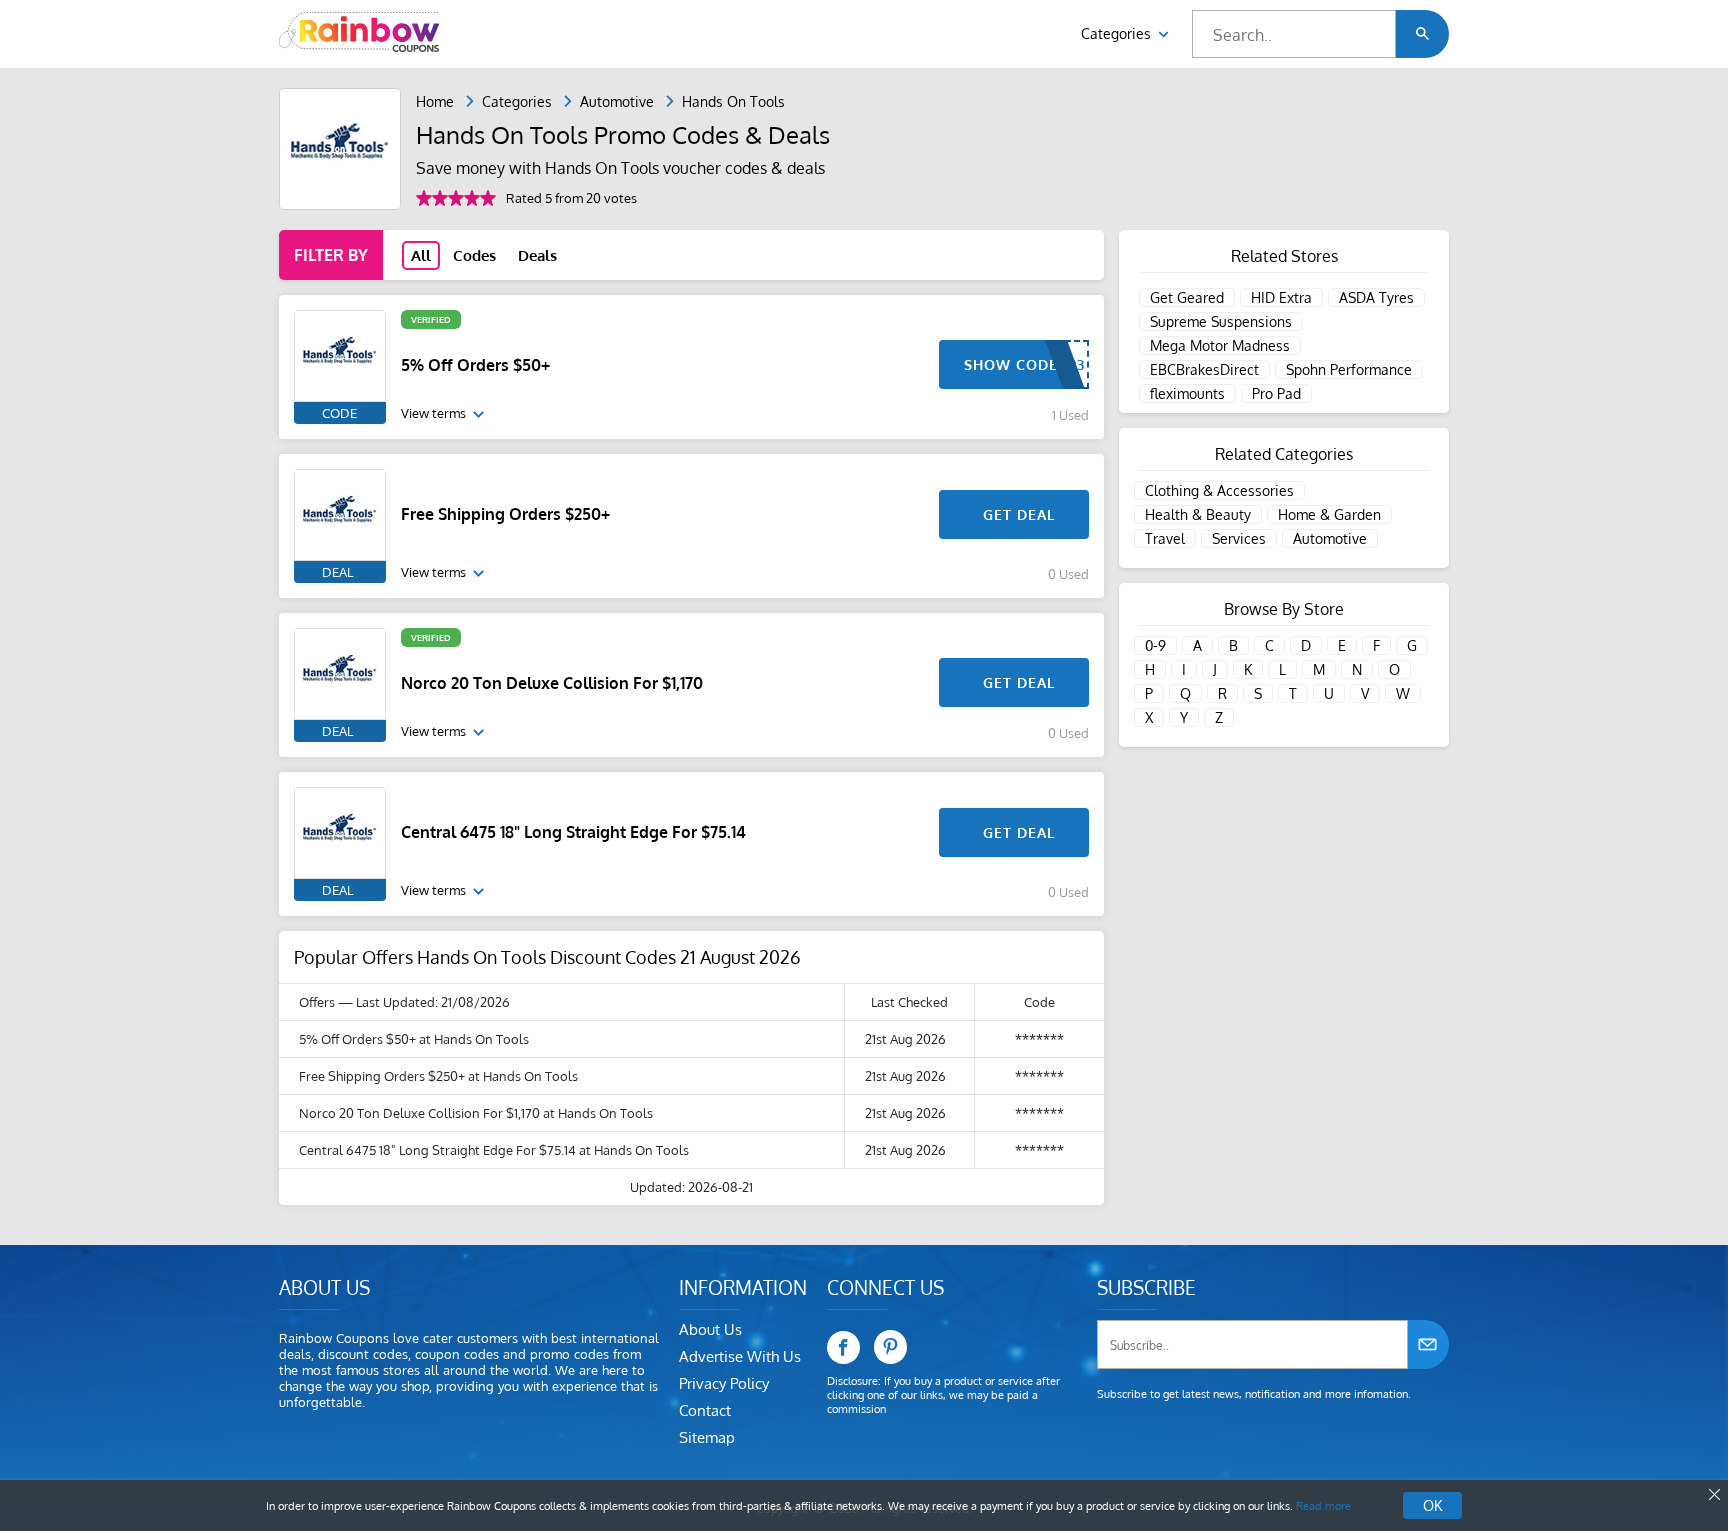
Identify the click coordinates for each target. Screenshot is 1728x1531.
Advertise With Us (740, 1356)
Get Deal (1019, 514)
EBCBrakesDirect (1204, 369)
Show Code (1011, 364)
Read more (1323, 1506)
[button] (1422, 34)
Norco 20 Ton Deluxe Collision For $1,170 (552, 683)
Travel (1165, 538)
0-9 (1155, 645)
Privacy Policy (724, 1383)
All (421, 255)
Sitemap (707, 1437)
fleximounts (1187, 393)
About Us (710, 1329)
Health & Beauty (1198, 514)
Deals (537, 255)
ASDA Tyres (1376, 297)
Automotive (617, 101)
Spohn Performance (1349, 369)
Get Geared (1187, 297)
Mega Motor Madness (1220, 345)
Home (435, 101)
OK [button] (1432, 1505)
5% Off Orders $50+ (475, 365)
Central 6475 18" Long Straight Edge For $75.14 (573, 832)
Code (339, 413)
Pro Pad (1276, 393)
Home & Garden (1329, 514)
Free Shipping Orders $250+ (505, 514)
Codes (474, 255)
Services (1239, 538)
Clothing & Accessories (1219, 490)
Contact (705, 1410)
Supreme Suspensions (1221, 321)
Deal (337, 572)
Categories (1118, 33)
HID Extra (1281, 297)
